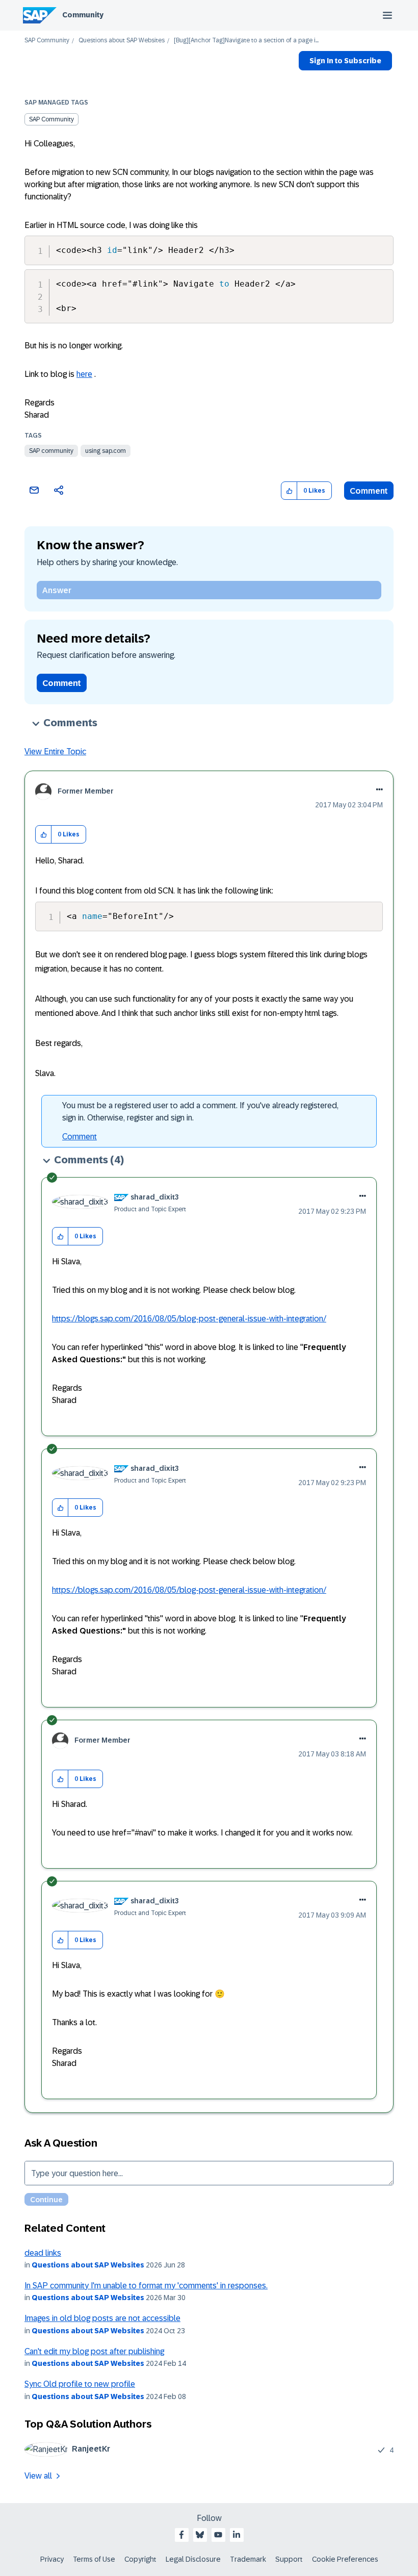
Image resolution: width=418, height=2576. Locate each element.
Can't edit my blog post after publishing (94, 2351)
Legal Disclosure (193, 2559)
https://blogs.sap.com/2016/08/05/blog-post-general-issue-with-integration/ (189, 1319)
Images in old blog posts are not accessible (102, 2318)
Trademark (248, 2559)
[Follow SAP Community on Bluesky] (200, 2535)
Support (289, 2559)
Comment (369, 491)
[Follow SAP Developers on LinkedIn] (237, 2535)
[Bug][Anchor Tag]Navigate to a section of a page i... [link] (246, 41)
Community (83, 15)
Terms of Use (94, 2559)
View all (38, 2476)
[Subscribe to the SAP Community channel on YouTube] (218, 2535)
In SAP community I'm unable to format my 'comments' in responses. (146, 2286)
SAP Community (47, 41)
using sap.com (106, 451)
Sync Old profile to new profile (80, 2384)
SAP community (51, 451)
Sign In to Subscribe (345, 61)
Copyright (140, 2559)
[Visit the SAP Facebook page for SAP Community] (181, 2535)
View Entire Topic (55, 751)
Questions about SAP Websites (122, 41)
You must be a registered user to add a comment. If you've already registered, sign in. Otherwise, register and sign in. (200, 1112)
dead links (43, 2253)
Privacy (52, 2559)
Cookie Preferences (345, 2559)
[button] (289, 491)
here (84, 374)
